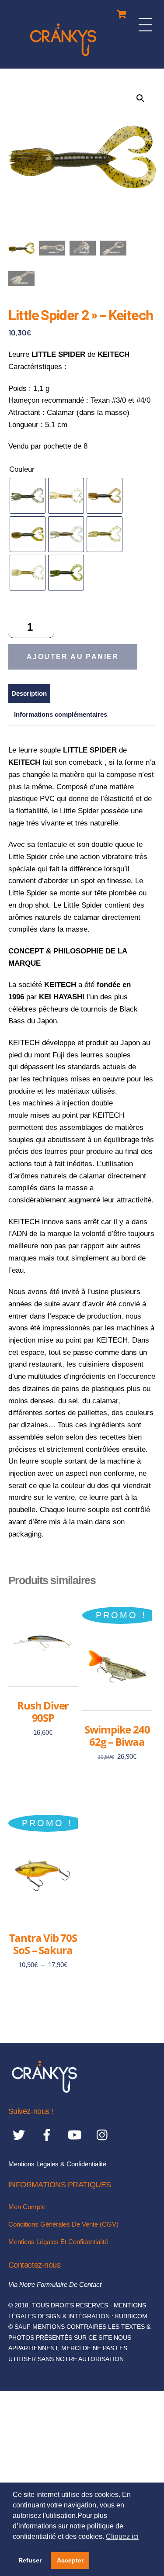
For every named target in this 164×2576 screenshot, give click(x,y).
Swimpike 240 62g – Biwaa (117, 1735)
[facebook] (48, 2135)
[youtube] (76, 2135)
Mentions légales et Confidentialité (58, 2242)
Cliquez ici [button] (122, 2536)
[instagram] (104, 2135)
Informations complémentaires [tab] (61, 714)
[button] (140, 98)
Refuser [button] (30, 2560)
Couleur (22, 469)
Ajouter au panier (73, 657)
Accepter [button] (70, 2560)
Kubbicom (131, 2316)
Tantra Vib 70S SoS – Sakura (43, 1944)
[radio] (28, 496)
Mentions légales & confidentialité (57, 2164)
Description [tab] (29, 693)
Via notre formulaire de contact (55, 2284)
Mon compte (27, 2207)
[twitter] (20, 2135)
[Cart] (122, 12)
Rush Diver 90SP (43, 1711)
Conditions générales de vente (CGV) (63, 2224)
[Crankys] (63, 57)
